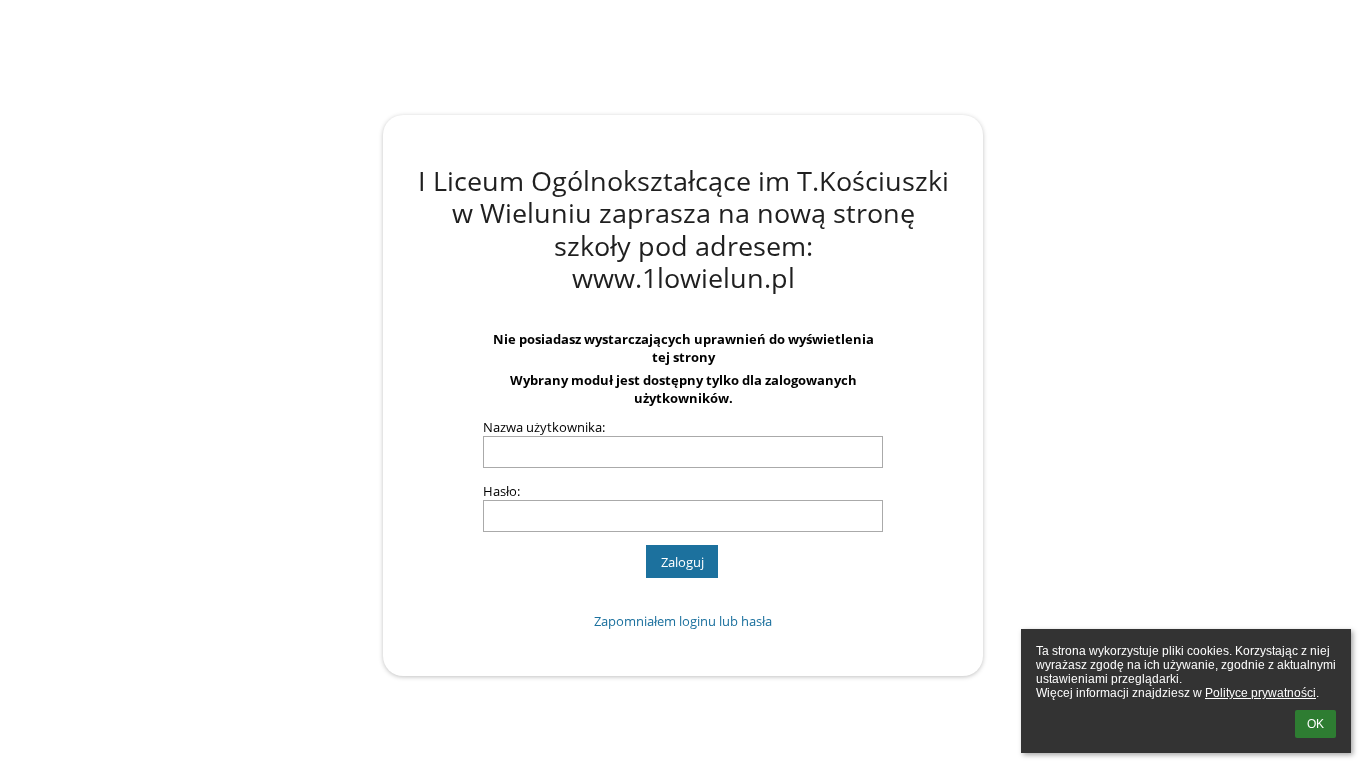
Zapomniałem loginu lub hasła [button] (683, 621)
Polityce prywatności (1260, 693)
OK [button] (1315, 724)
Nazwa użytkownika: (544, 427)
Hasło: (501, 491)
